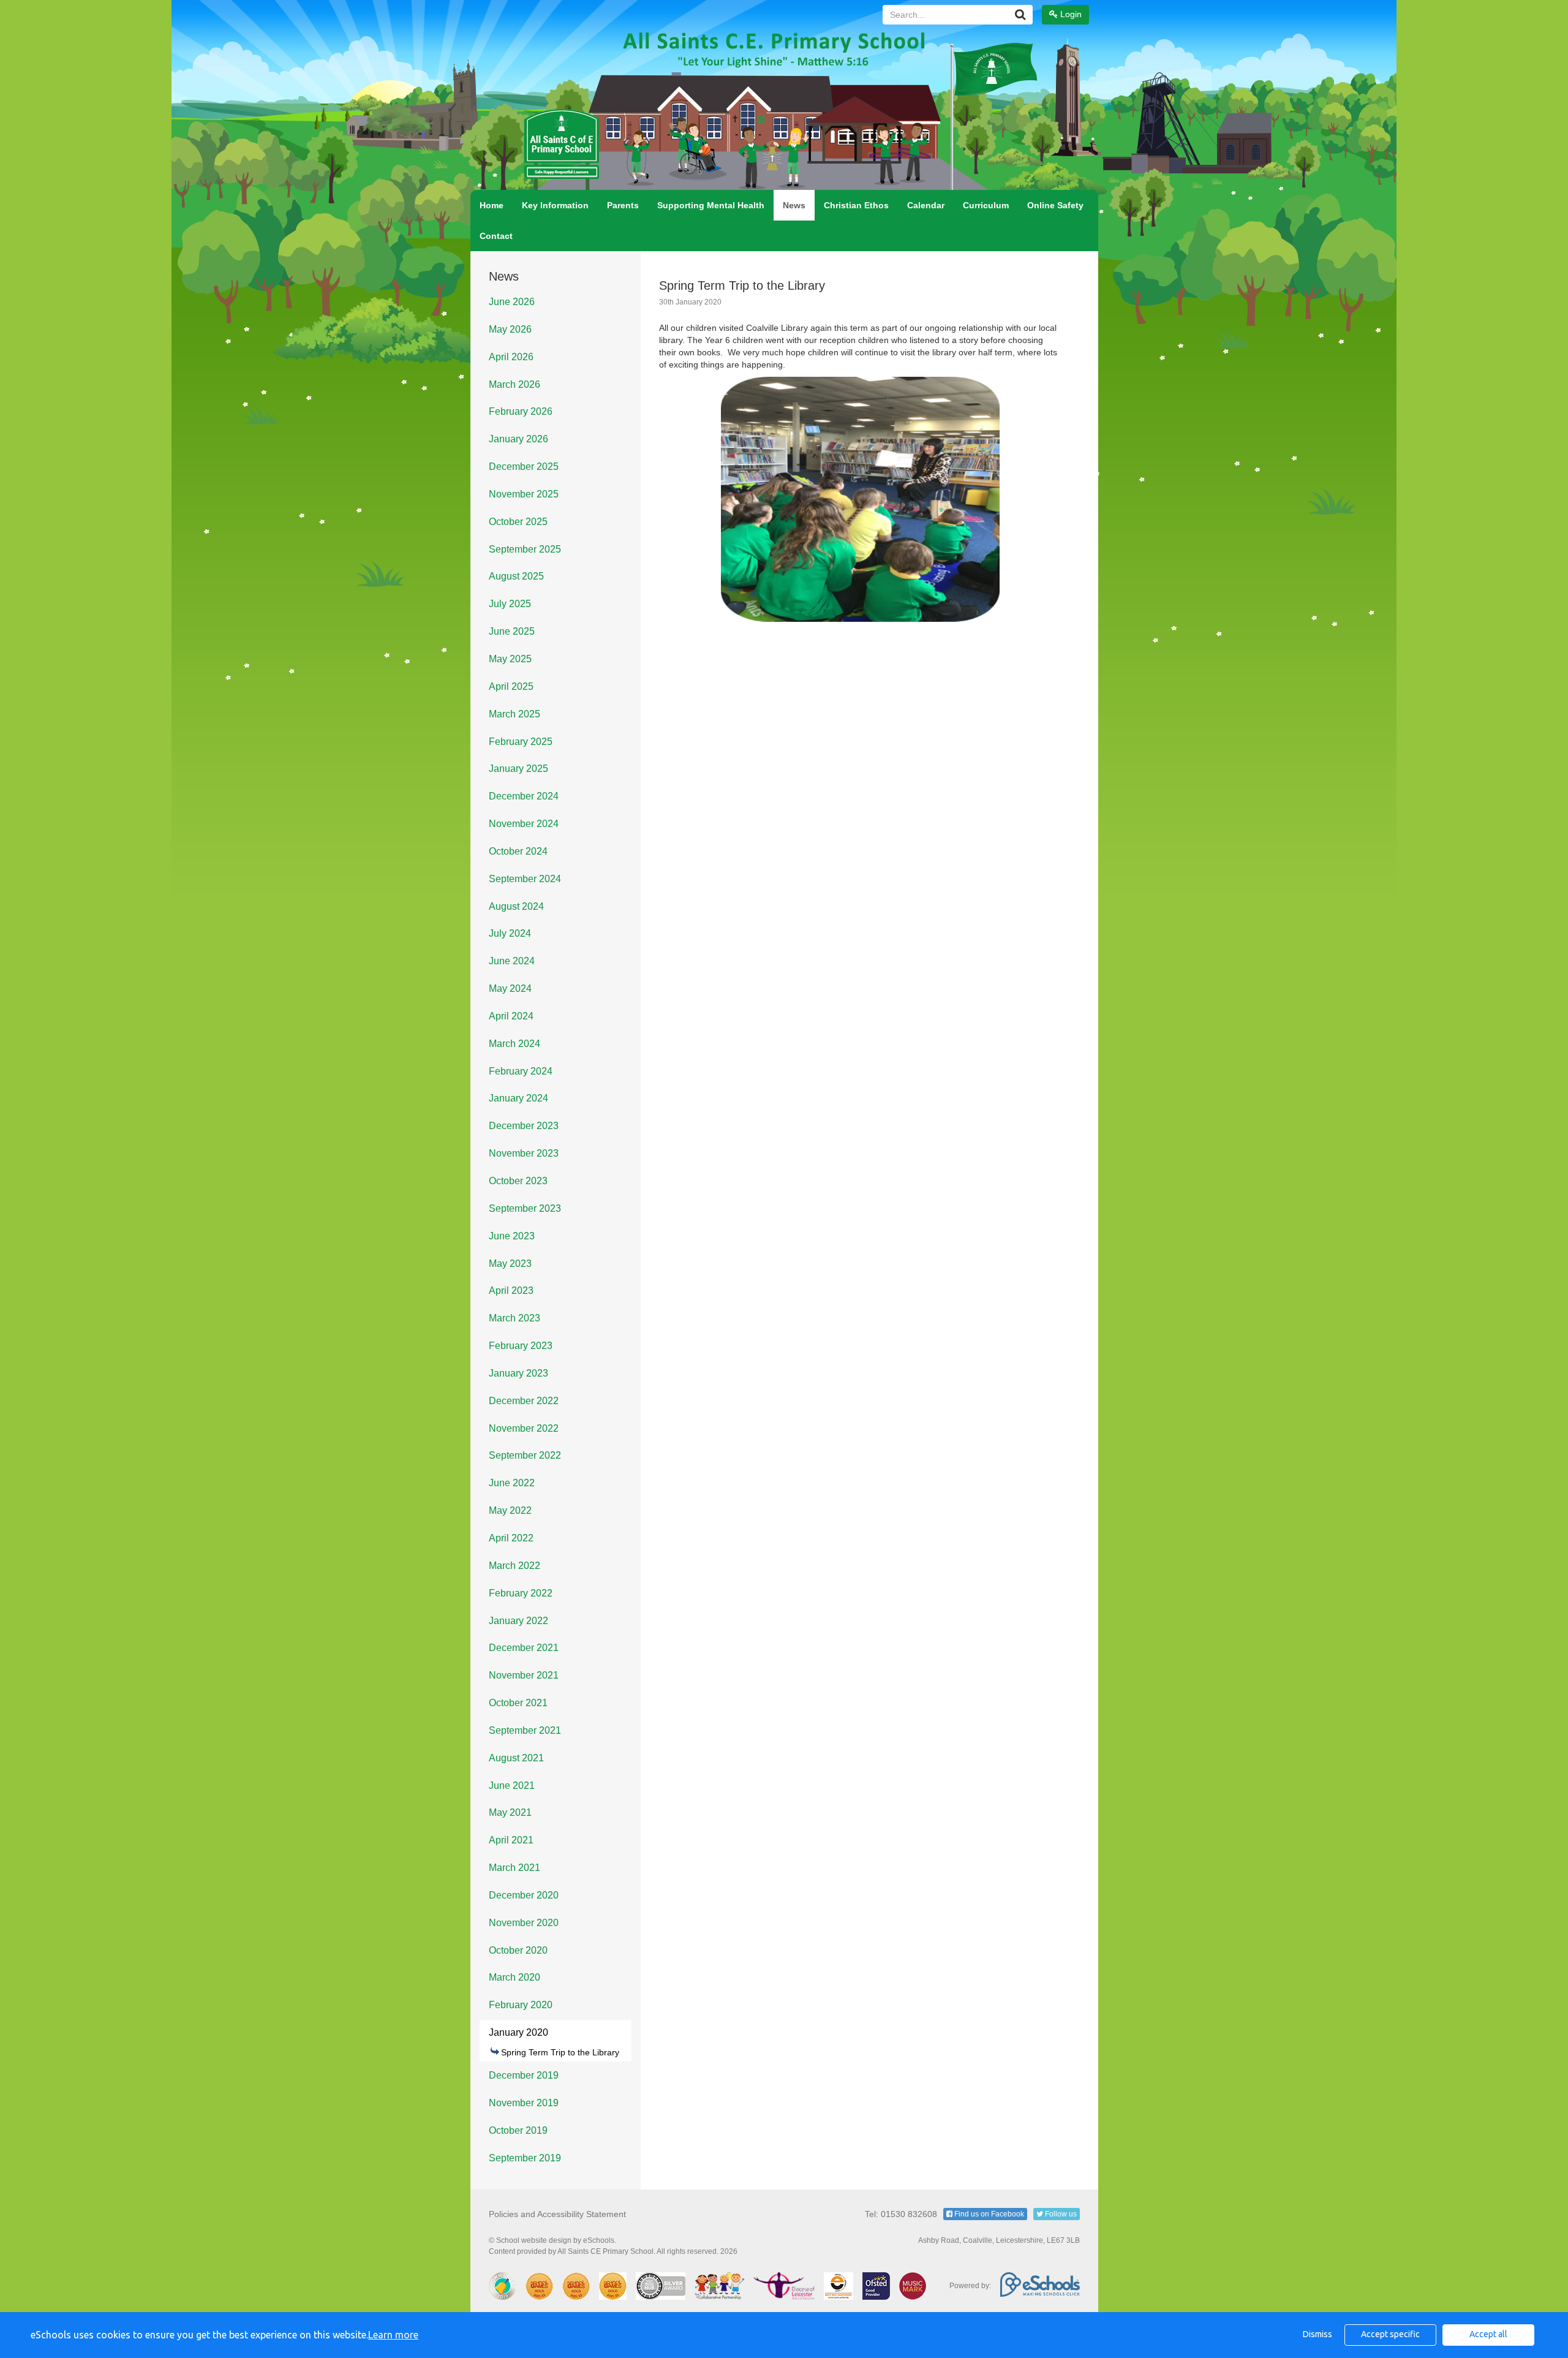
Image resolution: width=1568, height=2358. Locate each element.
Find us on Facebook (988, 2214)
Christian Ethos (856, 205)
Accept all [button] (1488, 2334)
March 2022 (514, 1566)
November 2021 (524, 1675)
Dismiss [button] (1317, 2334)
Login (1070, 14)
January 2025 (518, 769)
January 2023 (518, 1373)
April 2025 (511, 686)
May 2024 (510, 988)
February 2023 (521, 1346)
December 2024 (524, 796)
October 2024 (518, 851)
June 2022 (512, 1483)
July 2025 (510, 604)
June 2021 (512, 1786)
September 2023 (525, 1208)
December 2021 (524, 1648)
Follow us (1060, 2214)
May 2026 (510, 329)
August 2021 (516, 1758)
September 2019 (525, 2158)
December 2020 (524, 1895)
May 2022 (510, 1510)
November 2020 (524, 1923)
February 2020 (521, 2005)
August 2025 (516, 576)
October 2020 (518, 1950)
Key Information (555, 205)
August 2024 (516, 906)
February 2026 (521, 411)
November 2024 (524, 824)
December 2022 (524, 1401)
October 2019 (518, 2130)
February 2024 (521, 1071)
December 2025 (524, 467)
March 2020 (514, 1977)
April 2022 (511, 1538)
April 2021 (511, 1840)
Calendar (926, 205)
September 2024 (525, 879)
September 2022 (525, 1455)
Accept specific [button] (1390, 2334)
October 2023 (518, 1181)
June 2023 (512, 1236)
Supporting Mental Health (711, 205)
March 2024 (514, 1044)
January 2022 (518, 1621)
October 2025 (518, 522)
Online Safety (1055, 205)
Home (492, 205)
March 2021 (514, 1868)
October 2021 (518, 1703)
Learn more (393, 2335)
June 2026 (512, 302)
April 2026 (511, 357)
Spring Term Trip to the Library (560, 2052)
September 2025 (525, 549)
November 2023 (524, 1153)
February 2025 (521, 742)
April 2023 (511, 1290)
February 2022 (521, 1593)
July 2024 (510, 933)
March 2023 (514, 1318)
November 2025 (524, 494)
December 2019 (524, 2075)
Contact (496, 236)
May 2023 (510, 1264)
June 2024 (512, 961)
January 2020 (518, 2032)
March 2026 (514, 384)
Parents (623, 205)
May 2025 (510, 659)
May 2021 (510, 1812)
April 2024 (511, 1016)
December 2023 (524, 1126)
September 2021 (525, 1730)
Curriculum (986, 205)
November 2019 (524, 2103)
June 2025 (512, 631)
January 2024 (518, 1098)
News (794, 205)
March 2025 (514, 714)
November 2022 (524, 1428)
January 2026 (518, 439)
